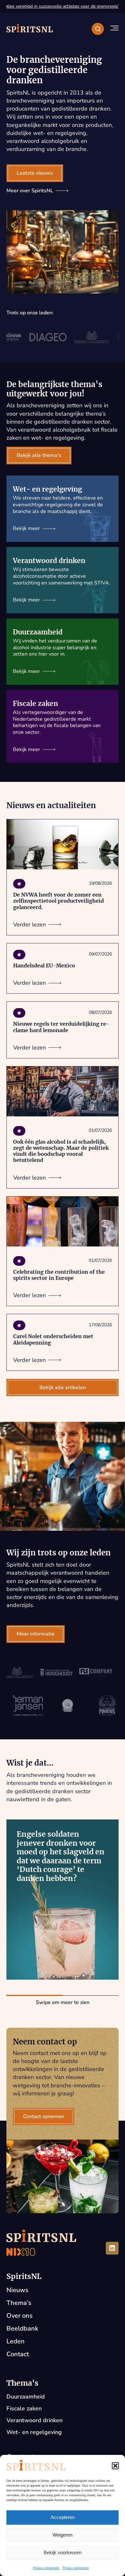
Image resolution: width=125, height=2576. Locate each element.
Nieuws (17, 2290)
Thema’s (19, 2303)
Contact (18, 2354)
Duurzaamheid (26, 2397)
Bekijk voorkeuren (63, 2552)
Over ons (20, 2316)
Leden (16, 2341)
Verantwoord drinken (34, 2420)
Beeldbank (22, 2328)
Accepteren (63, 2517)
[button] (115, 2466)
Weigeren (63, 2535)
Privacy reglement (46, 2568)
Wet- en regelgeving (34, 2432)
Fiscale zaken (24, 2408)
